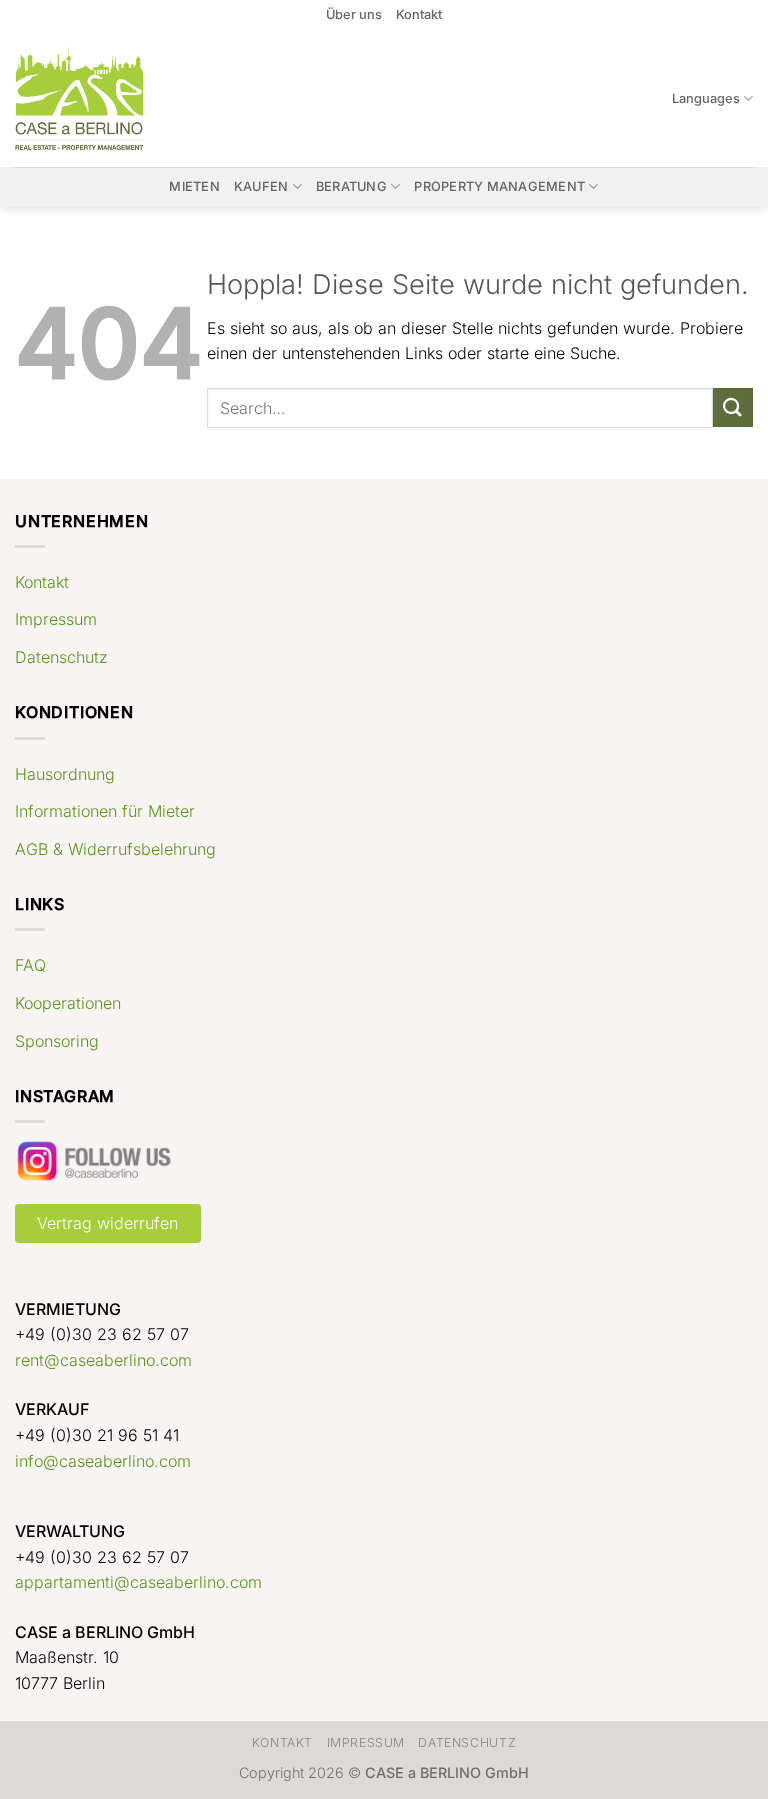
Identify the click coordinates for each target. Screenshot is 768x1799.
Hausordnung (65, 774)
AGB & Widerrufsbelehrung (115, 849)
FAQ (30, 965)
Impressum (56, 619)
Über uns (354, 14)
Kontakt (419, 14)
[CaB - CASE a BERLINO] (92, 98)
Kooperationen (68, 1003)
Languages (706, 98)
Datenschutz (61, 657)
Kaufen (261, 186)
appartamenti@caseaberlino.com (138, 1582)
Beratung (351, 186)
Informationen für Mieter (105, 811)
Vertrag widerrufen (107, 1223)
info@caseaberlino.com (103, 1461)
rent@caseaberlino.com (103, 1360)
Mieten (194, 186)
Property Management (499, 186)
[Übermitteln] (733, 407)
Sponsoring (57, 1041)
